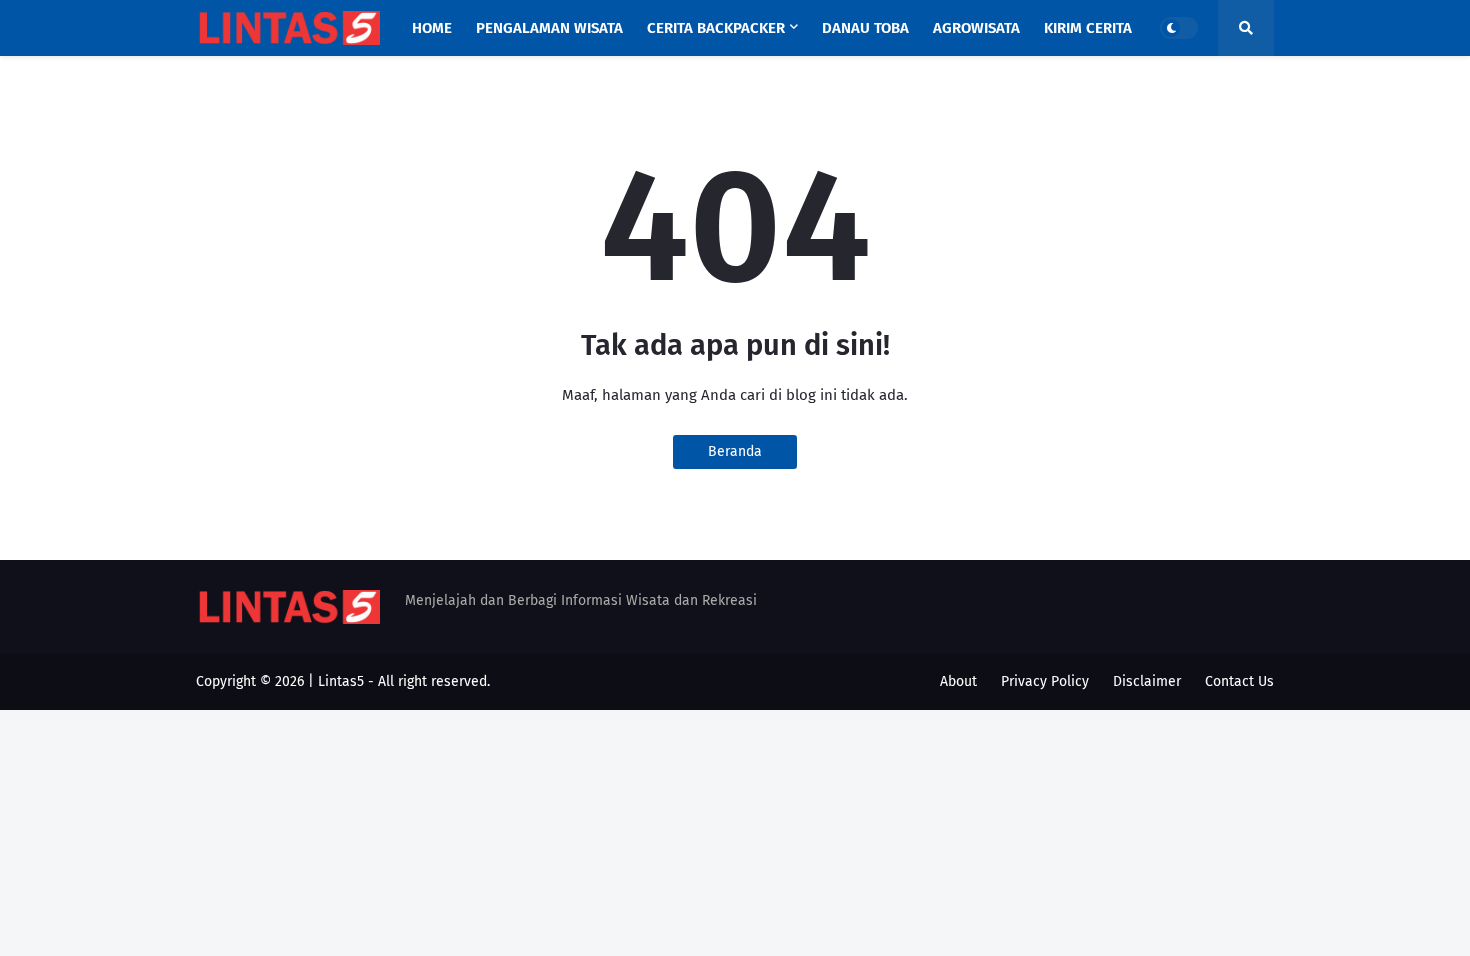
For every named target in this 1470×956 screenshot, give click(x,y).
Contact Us (1239, 681)
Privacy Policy (1045, 681)
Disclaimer (1147, 681)
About (958, 681)
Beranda (735, 451)
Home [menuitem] (432, 28)
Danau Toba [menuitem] (865, 28)
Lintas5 (341, 681)
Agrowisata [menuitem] (976, 28)
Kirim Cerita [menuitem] (1088, 28)
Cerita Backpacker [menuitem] (716, 28)
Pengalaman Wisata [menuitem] (549, 28)
